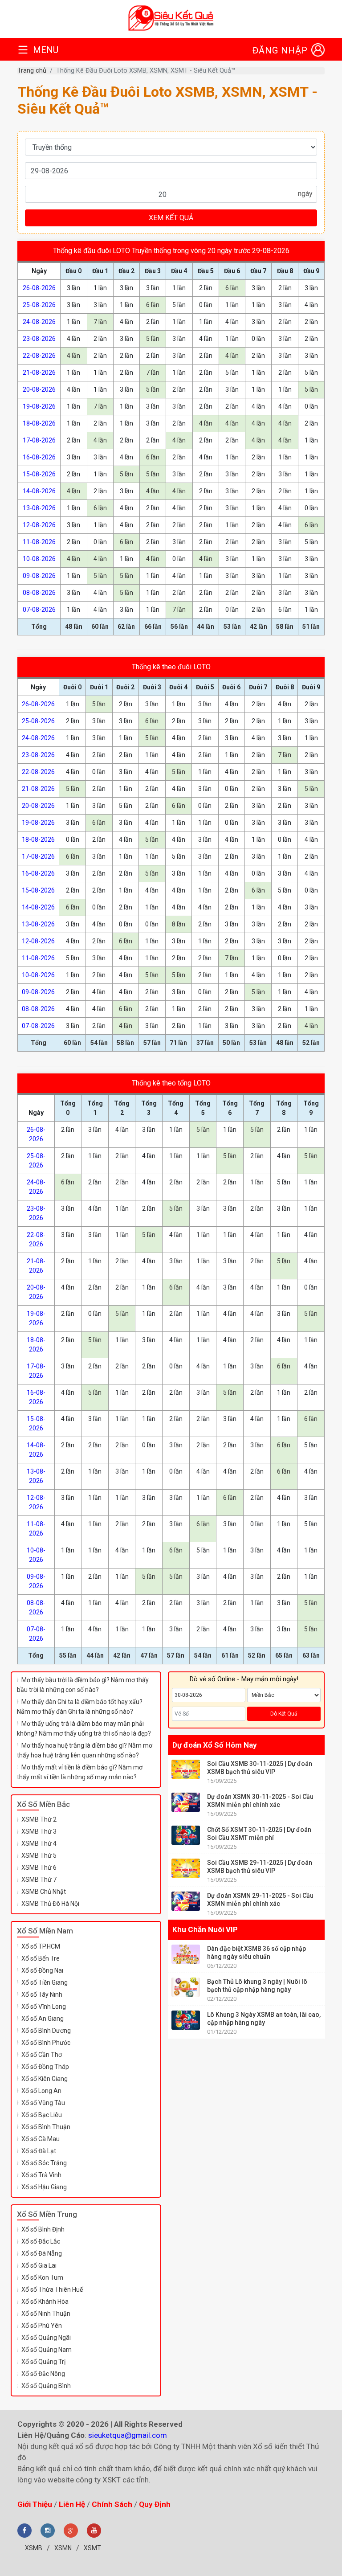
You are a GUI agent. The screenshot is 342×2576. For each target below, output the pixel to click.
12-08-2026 (39, 525)
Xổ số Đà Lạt (39, 2151)
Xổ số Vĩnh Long (44, 2007)
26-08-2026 (39, 288)
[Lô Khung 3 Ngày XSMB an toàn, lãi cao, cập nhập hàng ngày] (186, 2020)
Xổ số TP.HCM (41, 1946)
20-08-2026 (39, 389)
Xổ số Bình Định (43, 2229)
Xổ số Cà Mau (41, 2139)
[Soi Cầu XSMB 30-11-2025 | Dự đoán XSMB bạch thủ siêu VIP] (186, 1769)
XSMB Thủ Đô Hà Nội (50, 1904)
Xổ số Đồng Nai (42, 1970)
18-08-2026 (39, 423)
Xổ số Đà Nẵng (42, 2253)
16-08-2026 (39, 457)
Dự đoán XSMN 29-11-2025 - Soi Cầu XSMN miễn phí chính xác (260, 1900)
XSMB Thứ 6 (39, 1867)
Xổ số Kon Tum (42, 2277)
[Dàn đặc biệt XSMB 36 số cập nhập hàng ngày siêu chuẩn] (186, 1954)
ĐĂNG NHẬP (280, 50)
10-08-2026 (39, 559)
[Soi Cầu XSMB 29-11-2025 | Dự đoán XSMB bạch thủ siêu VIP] (186, 1868)
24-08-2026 (39, 322)
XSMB (34, 2548)
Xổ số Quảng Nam (47, 2350)
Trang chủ (32, 71)
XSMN (63, 2548)
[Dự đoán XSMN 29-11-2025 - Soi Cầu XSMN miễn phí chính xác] (186, 1901)
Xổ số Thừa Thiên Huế (52, 2289)
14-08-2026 (39, 491)
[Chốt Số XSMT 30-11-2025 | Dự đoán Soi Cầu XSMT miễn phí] (186, 1835)
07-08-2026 (39, 610)
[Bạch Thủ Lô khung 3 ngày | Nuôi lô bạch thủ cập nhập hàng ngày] (186, 1987)
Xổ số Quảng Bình (46, 2386)
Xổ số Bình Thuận (46, 2127)
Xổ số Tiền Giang (45, 1982)
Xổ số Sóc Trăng (44, 2163)
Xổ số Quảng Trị (43, 2362)
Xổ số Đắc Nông (43, 2374)
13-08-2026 (39, 508)
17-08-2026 (39, 440)
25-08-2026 (39, 305)
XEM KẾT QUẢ (171, 218)
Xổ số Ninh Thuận (46, 2314)
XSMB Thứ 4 (39, 1843)
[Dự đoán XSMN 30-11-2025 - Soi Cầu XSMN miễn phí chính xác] (186, 1802)
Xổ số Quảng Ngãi (46, 2338)
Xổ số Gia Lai (39, 2265)
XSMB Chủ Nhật (44, 1892)
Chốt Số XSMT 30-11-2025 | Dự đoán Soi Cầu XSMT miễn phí (259, 1834)
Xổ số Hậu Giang (44, 2187)
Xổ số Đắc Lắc (41, 2241)
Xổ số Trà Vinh (41, 2175)
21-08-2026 (39, 373)
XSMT (92, 2548)
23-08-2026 (39, 339)
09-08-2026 (39, 576)
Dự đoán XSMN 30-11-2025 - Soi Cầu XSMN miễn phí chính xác (260, 1801)
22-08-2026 (39, 356)
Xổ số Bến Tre (41, 1958)
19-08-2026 (39, 406)
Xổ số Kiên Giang (45, 2079)
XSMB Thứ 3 (39, 1831)
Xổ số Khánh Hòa (45, 2302)
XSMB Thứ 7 (39, 1880)
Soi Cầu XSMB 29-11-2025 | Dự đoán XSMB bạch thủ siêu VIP (260, 1867)
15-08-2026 (39, 474)
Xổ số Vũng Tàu (43, 2103)
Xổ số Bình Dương (46, 2031)
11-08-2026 (39, 542)
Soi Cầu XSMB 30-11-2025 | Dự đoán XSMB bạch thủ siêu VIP (260, 1768)
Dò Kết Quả (284, 1714)
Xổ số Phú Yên (42, 2326)
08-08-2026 (39, 593)
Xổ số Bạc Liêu (42, 2115)
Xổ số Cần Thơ (42, 2055)
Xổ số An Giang (43, 2019)
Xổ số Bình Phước (46, 2043)
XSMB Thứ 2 (39, 1819)
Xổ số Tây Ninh (42, 1994)
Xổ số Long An (41, 2091)
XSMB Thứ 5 (39, 1855)
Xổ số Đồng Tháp (45, 2067)
